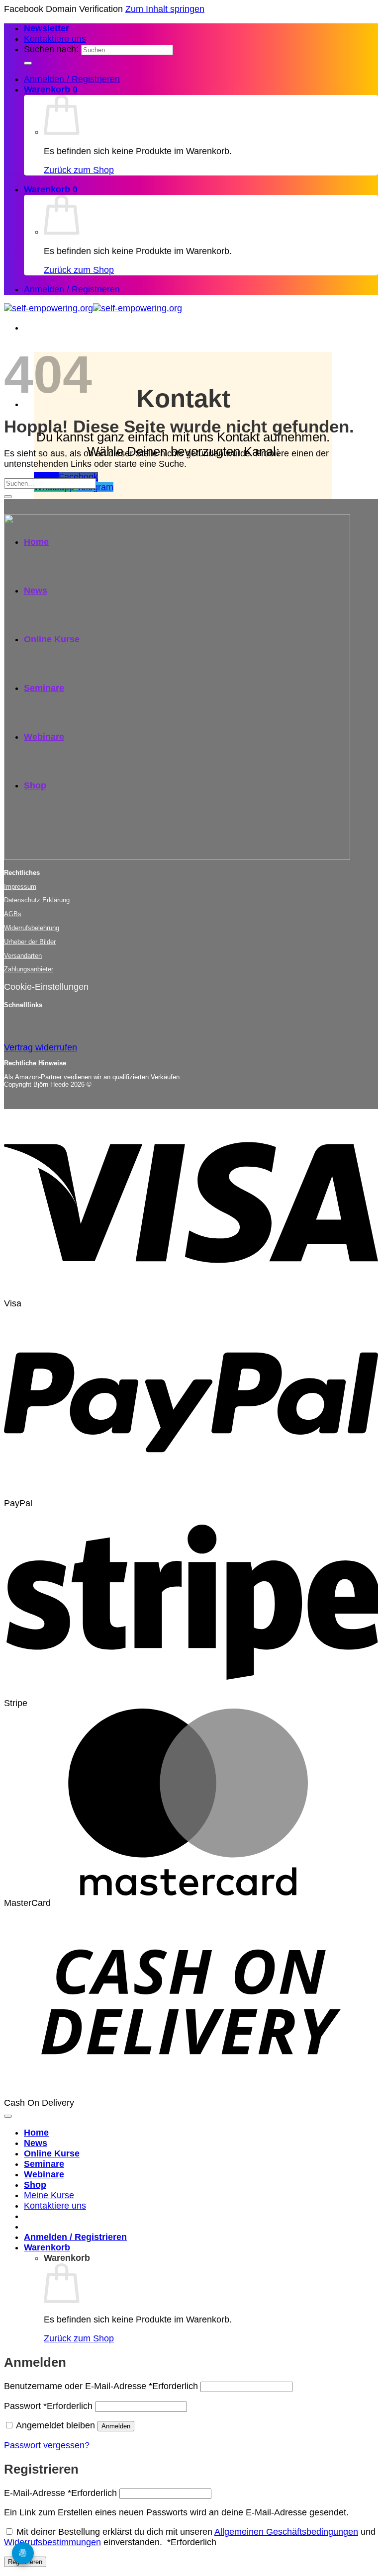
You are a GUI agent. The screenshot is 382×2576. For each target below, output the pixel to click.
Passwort (48, 2406)
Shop (35, 2185)
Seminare (44, 2164)
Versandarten (23, 956)
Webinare (44, 2174)
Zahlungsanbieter (29, 969)
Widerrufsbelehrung (32, 928)
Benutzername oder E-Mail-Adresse (101, 2386)
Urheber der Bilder (30, 942)
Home (36, 2133)
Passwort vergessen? (47, 2445)
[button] (47, 28)
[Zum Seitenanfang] (8, 2116)
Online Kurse (52, 2153)
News (36, 2143)
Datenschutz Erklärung (37, 900)
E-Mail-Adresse (60, 2493)
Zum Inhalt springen (165, 9)
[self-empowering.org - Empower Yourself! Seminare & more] (93, 308)
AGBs (13, 914)
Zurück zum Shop (79, 170)
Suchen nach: (51, 49)
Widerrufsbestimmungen (52, 2542)
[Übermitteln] (28, 63)
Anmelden (116, 2426)
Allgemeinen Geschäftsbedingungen (286, 2532)
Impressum (20, 887)
